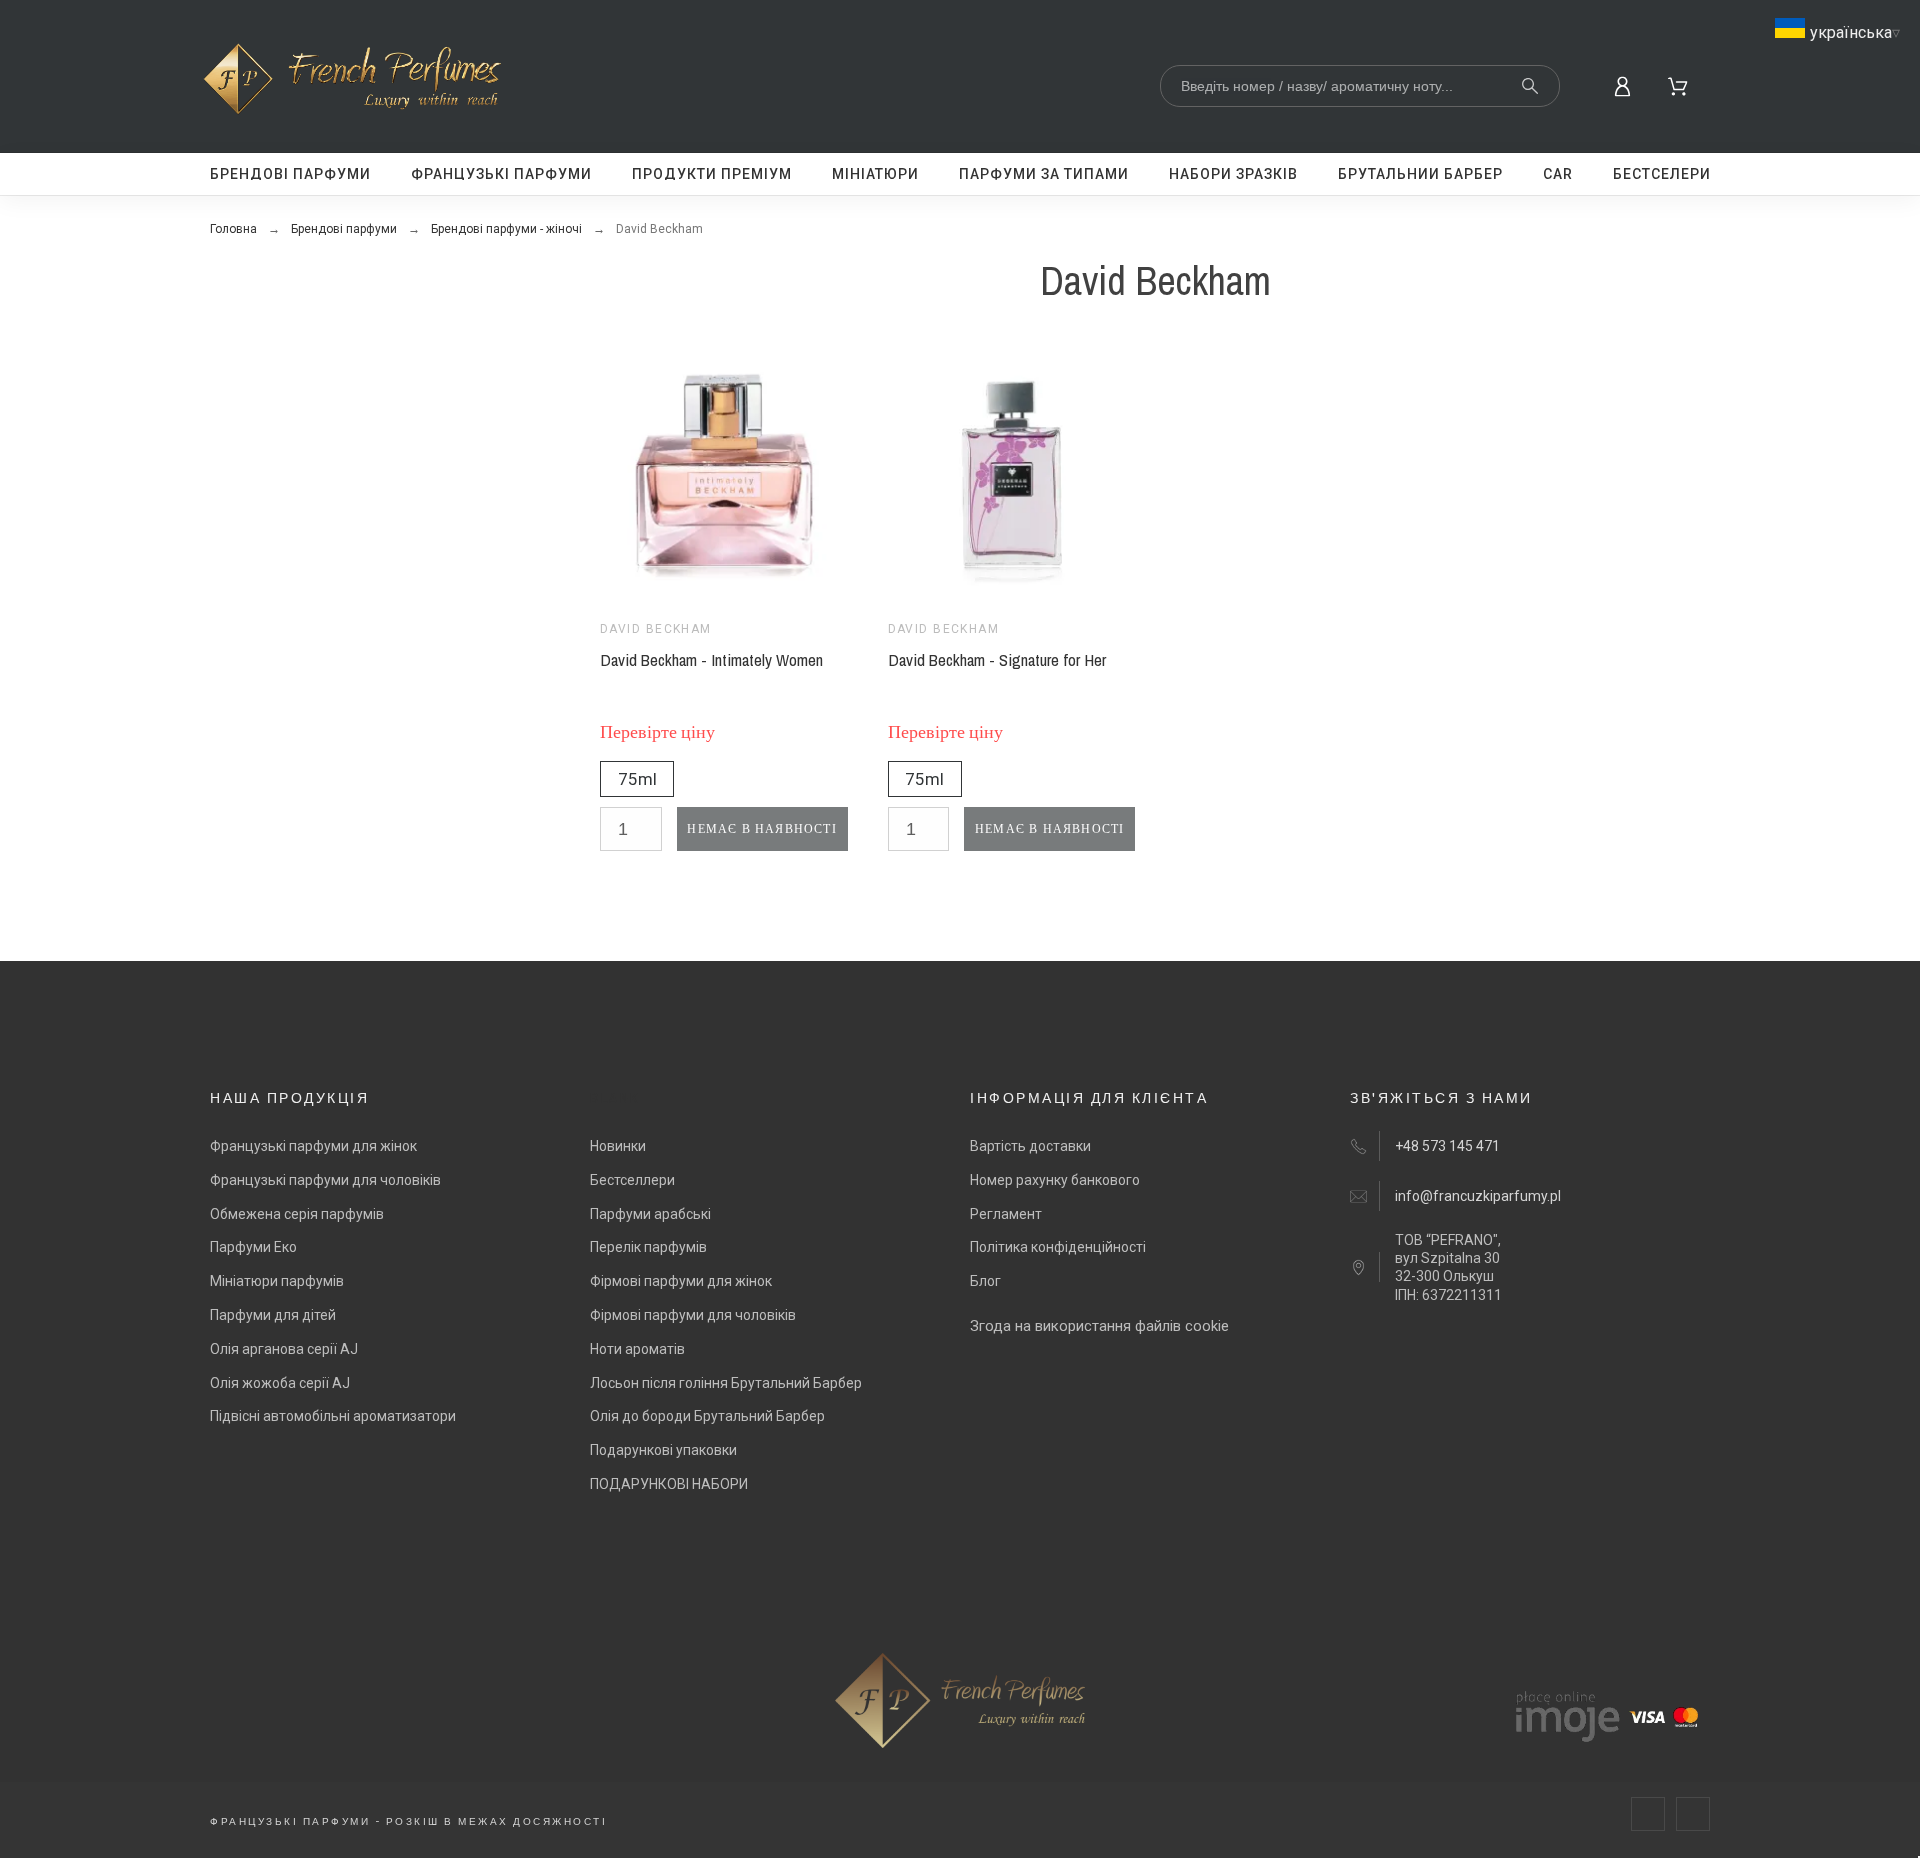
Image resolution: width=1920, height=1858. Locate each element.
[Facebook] (1648, 1814)
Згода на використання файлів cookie (1099, 1326)
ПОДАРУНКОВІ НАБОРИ (669, 1484)
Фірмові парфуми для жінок (681, 1281)
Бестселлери (632, 1180)
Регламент (1006, 1214)
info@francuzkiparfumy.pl (1478, 1196)
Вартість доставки (1030, 1146)
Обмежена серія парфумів (297, 1214)
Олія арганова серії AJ (284, 1349)
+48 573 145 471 (1447, 1146)
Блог (985, 1281)
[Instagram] (1693, 1814)
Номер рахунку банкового (1055, 1180)
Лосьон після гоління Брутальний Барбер (726, 1383)
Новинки (618, 1146)
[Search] (1530, 86)
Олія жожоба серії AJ (280, 1383)
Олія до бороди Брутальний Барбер (707, 1416)
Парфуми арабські (650, 1214)
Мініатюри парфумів (277, 1281)
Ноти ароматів (637, 1349)
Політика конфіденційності (1058, 1247)
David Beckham (656, 629)
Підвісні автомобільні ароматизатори (333, 1416)
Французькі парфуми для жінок (313, 1146)
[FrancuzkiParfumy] (357, 82)
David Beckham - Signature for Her (997, 659)
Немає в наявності (761, 829)
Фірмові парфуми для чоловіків (693, 1315)
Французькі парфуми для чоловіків (325, 1180)
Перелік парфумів (648, 1247)
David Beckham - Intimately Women (711, 659)
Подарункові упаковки (663, 1450)
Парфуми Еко (253, 1247)
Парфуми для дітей (273, 1315)
